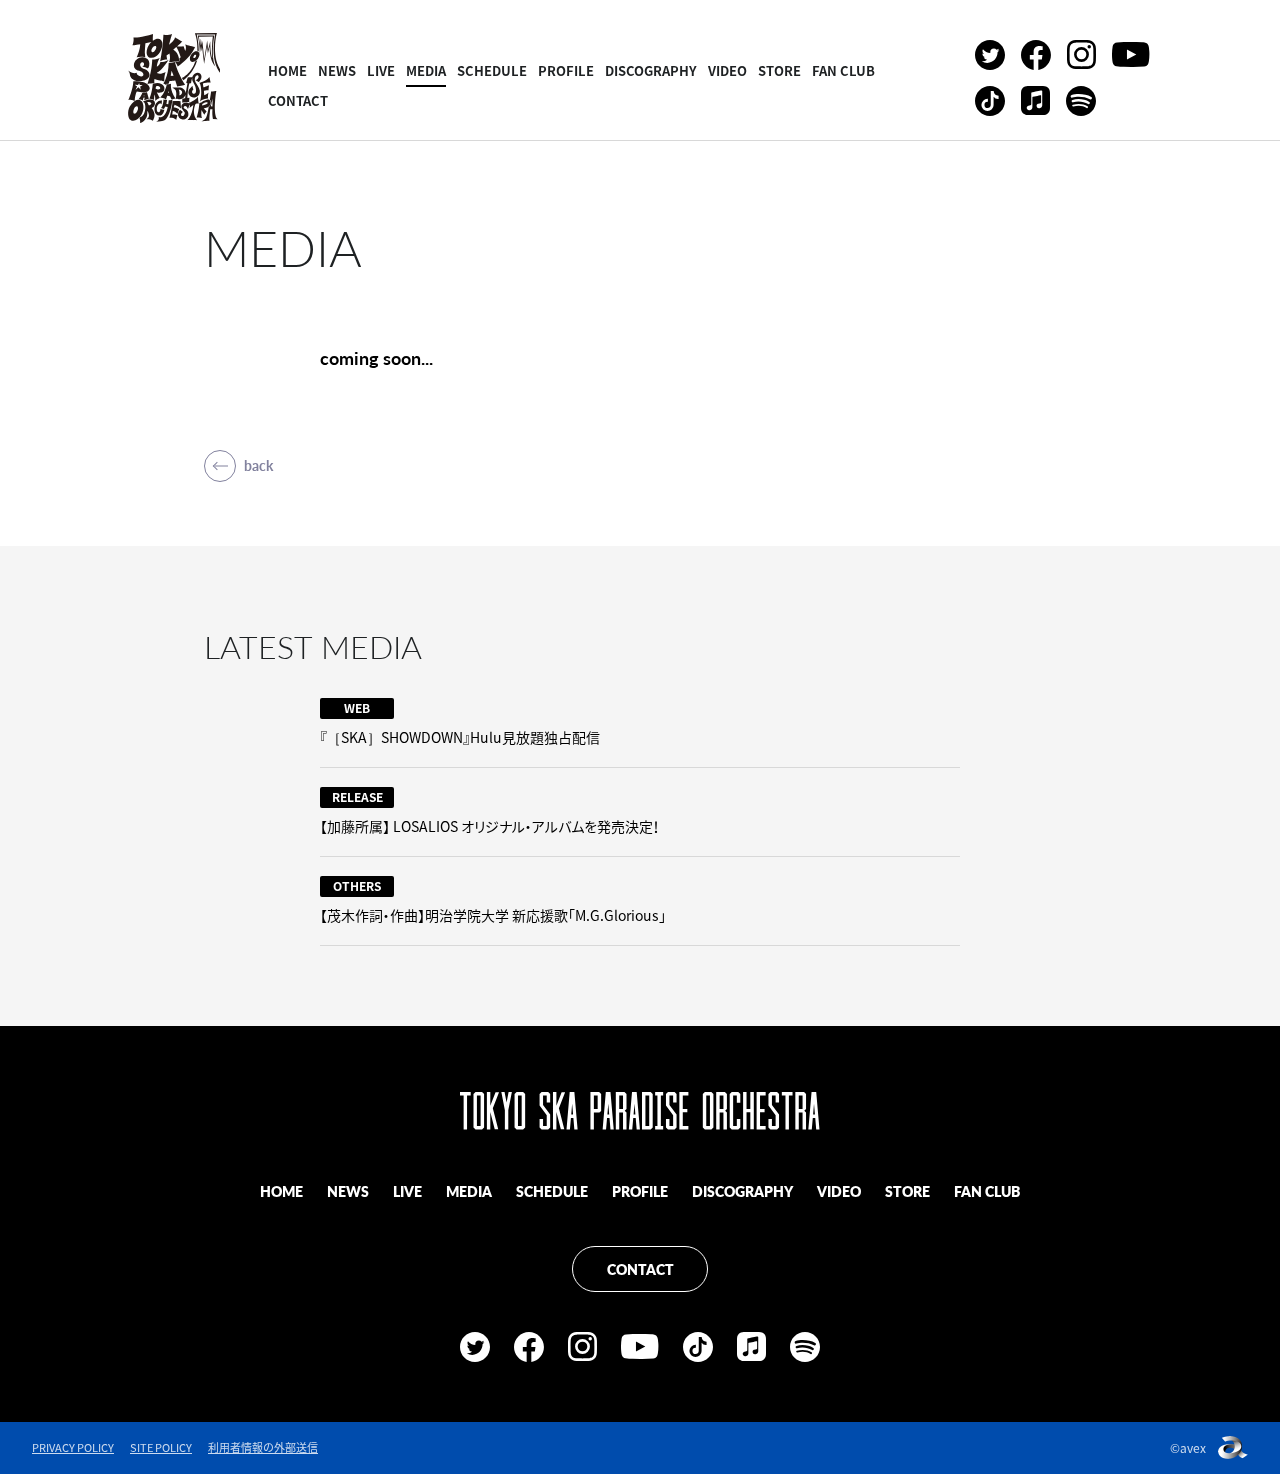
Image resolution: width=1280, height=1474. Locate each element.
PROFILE (566, 70)
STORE (779, 70)
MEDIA (426, 70)
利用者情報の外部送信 (263, 1447)
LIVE (381, 70)
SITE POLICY (161, 1447)
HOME (287, 70)
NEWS (337, 70)
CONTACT (298, 100)
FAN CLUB (843, 70)
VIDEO (727, 70)
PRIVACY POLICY (73, 1447)
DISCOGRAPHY (651, 70)
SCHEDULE (492, 70)
